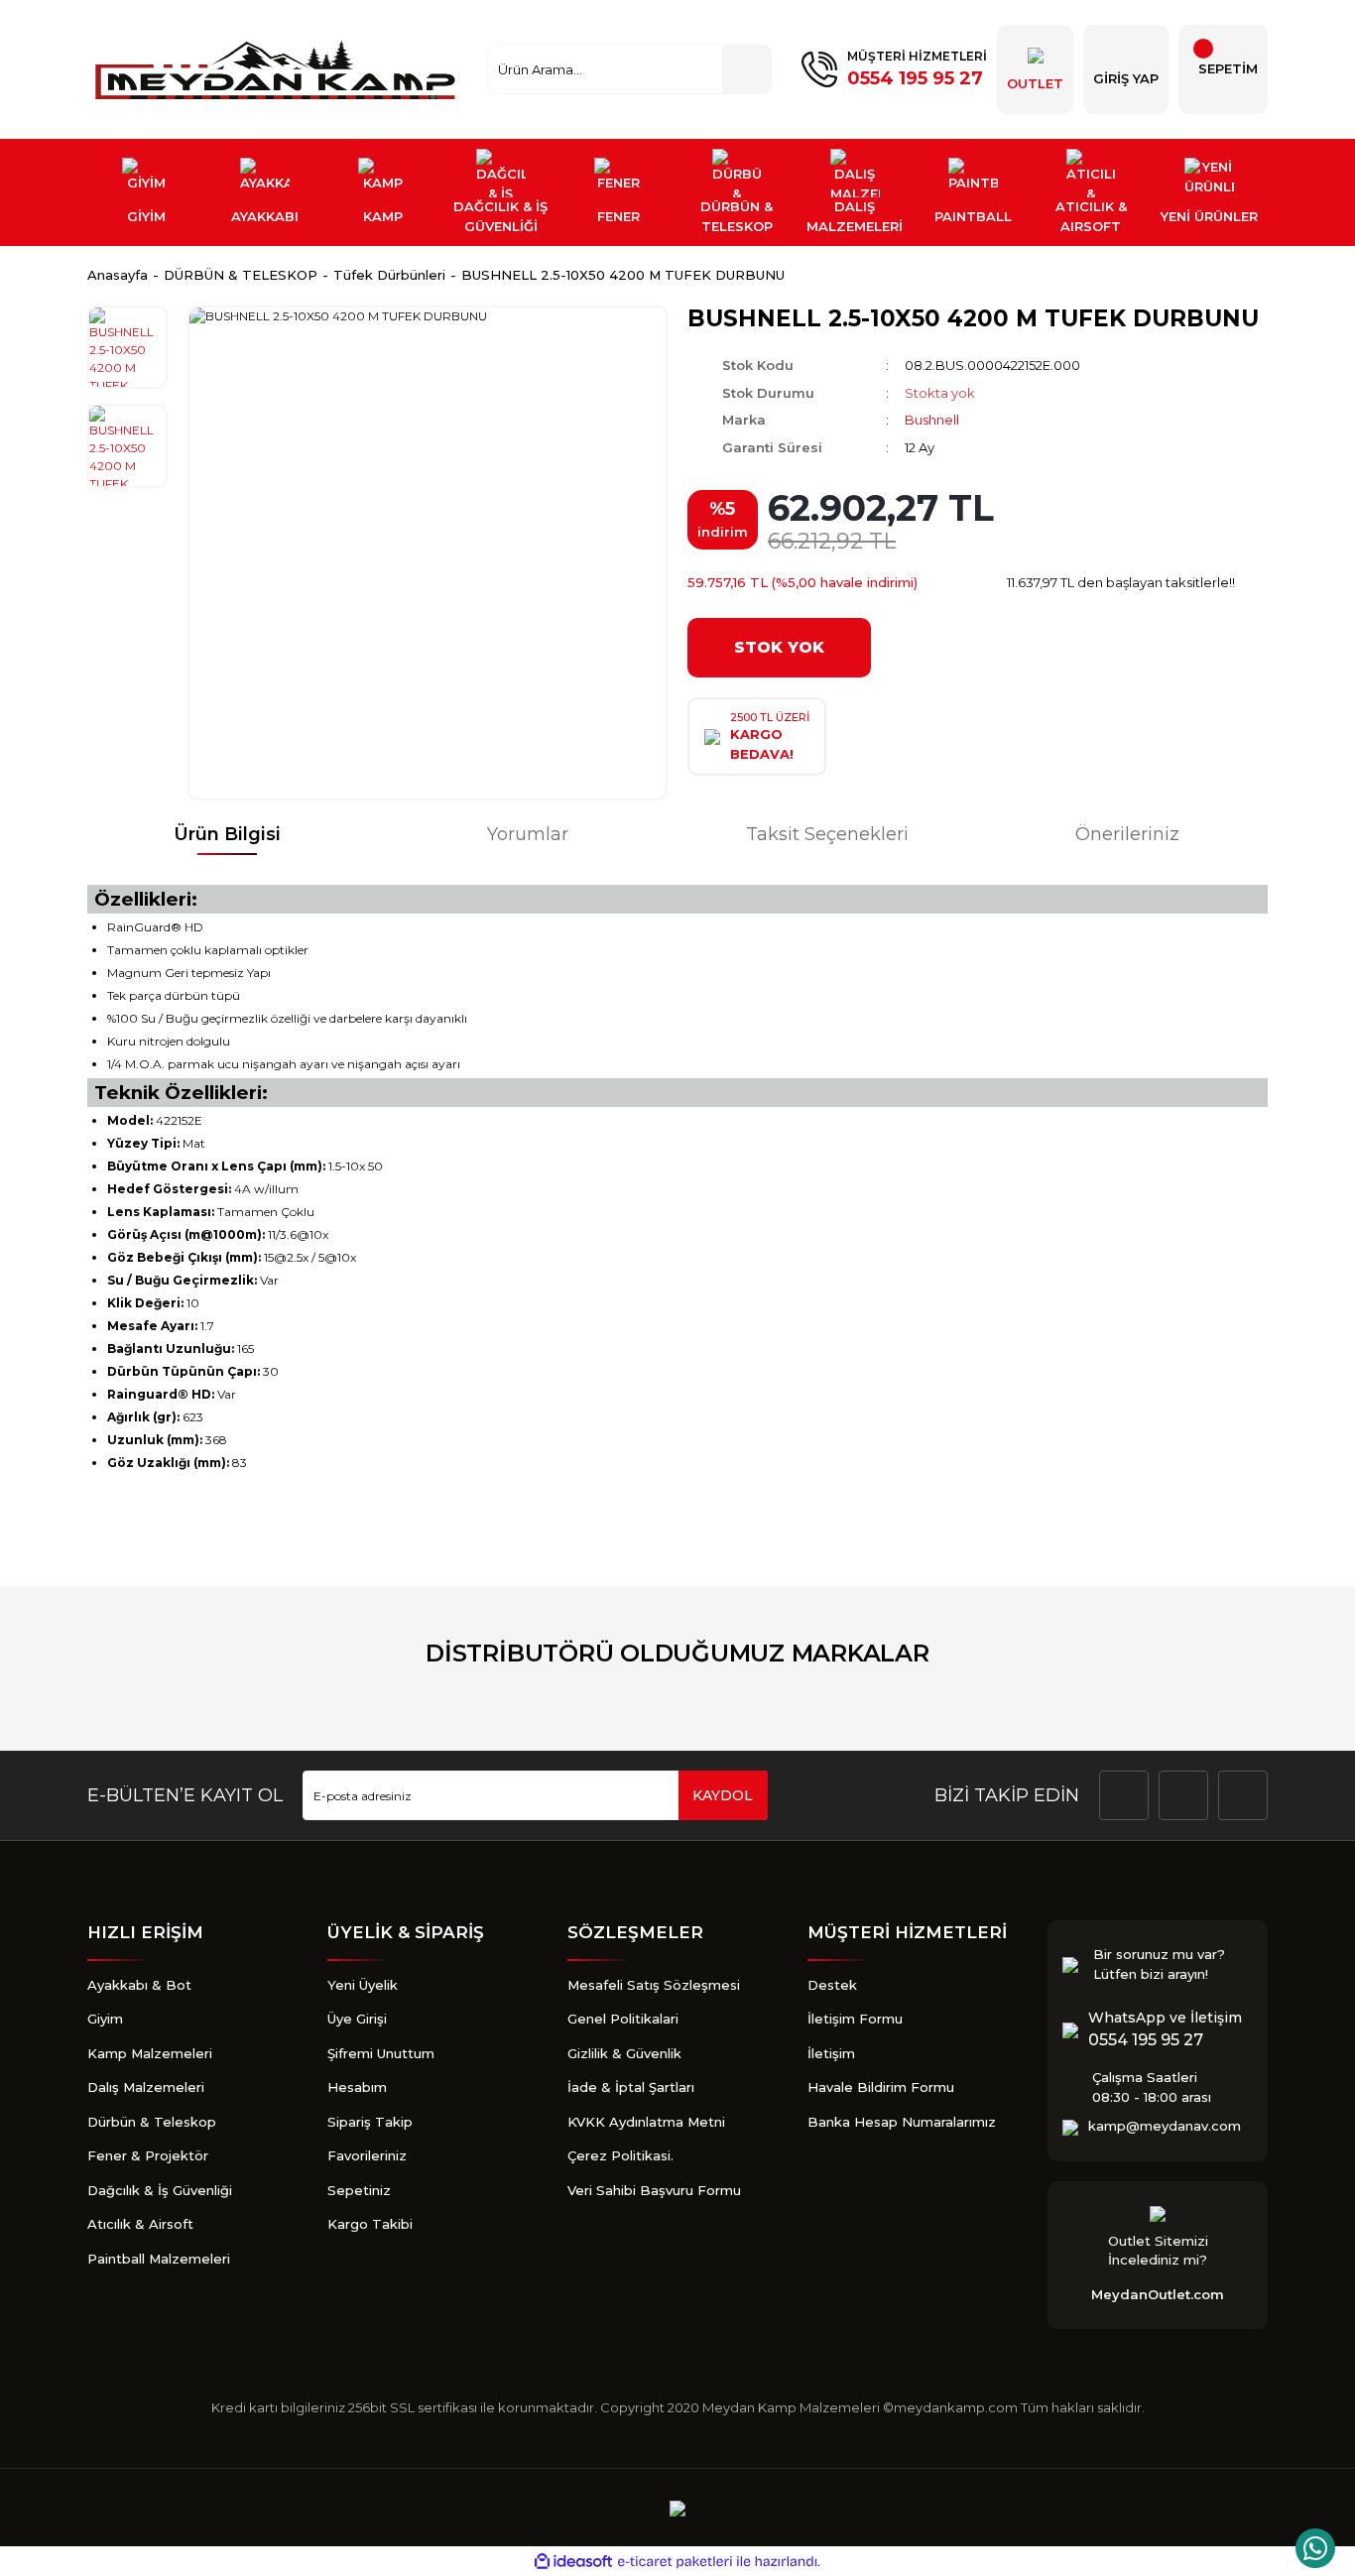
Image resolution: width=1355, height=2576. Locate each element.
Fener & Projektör (148, 2155)
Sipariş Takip (370, 2122)
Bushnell (932, 420)
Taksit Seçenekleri (827, 834)
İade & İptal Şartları (631, 2087)
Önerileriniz (1127, 834)
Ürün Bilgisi (227, 834)
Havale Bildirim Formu (881, 2087)
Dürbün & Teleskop (152, 2122)
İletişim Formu (855, 2019)
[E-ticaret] (675, 2562)
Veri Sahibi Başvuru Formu (654, 2190)
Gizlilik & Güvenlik (624, 2053)
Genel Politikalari (623, 2019)
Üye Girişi (357, 2019)
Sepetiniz (359, 2190)
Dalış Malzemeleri (146, 2087)
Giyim (105, 2019)
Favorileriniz (367, 2155)
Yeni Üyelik (363, 1985)
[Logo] (278, 69)
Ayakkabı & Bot (139, 1985)
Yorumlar (528, 834)
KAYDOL (723, 1795)
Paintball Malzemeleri (159, 2259)
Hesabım (357, 2087)
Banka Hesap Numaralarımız (902, 2122)
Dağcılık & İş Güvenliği (160, 2190)
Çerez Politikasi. (620, 2155)
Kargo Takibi (370, 2224)
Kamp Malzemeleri (150, 2053)
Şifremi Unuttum (381, 2053)
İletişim (831, 2053)
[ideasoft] (573, 2562)
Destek (832, 1985)
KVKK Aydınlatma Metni (646, 2122)
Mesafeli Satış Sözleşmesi (654, 1985)
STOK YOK (779, 647)
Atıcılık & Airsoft (140, 2224)
